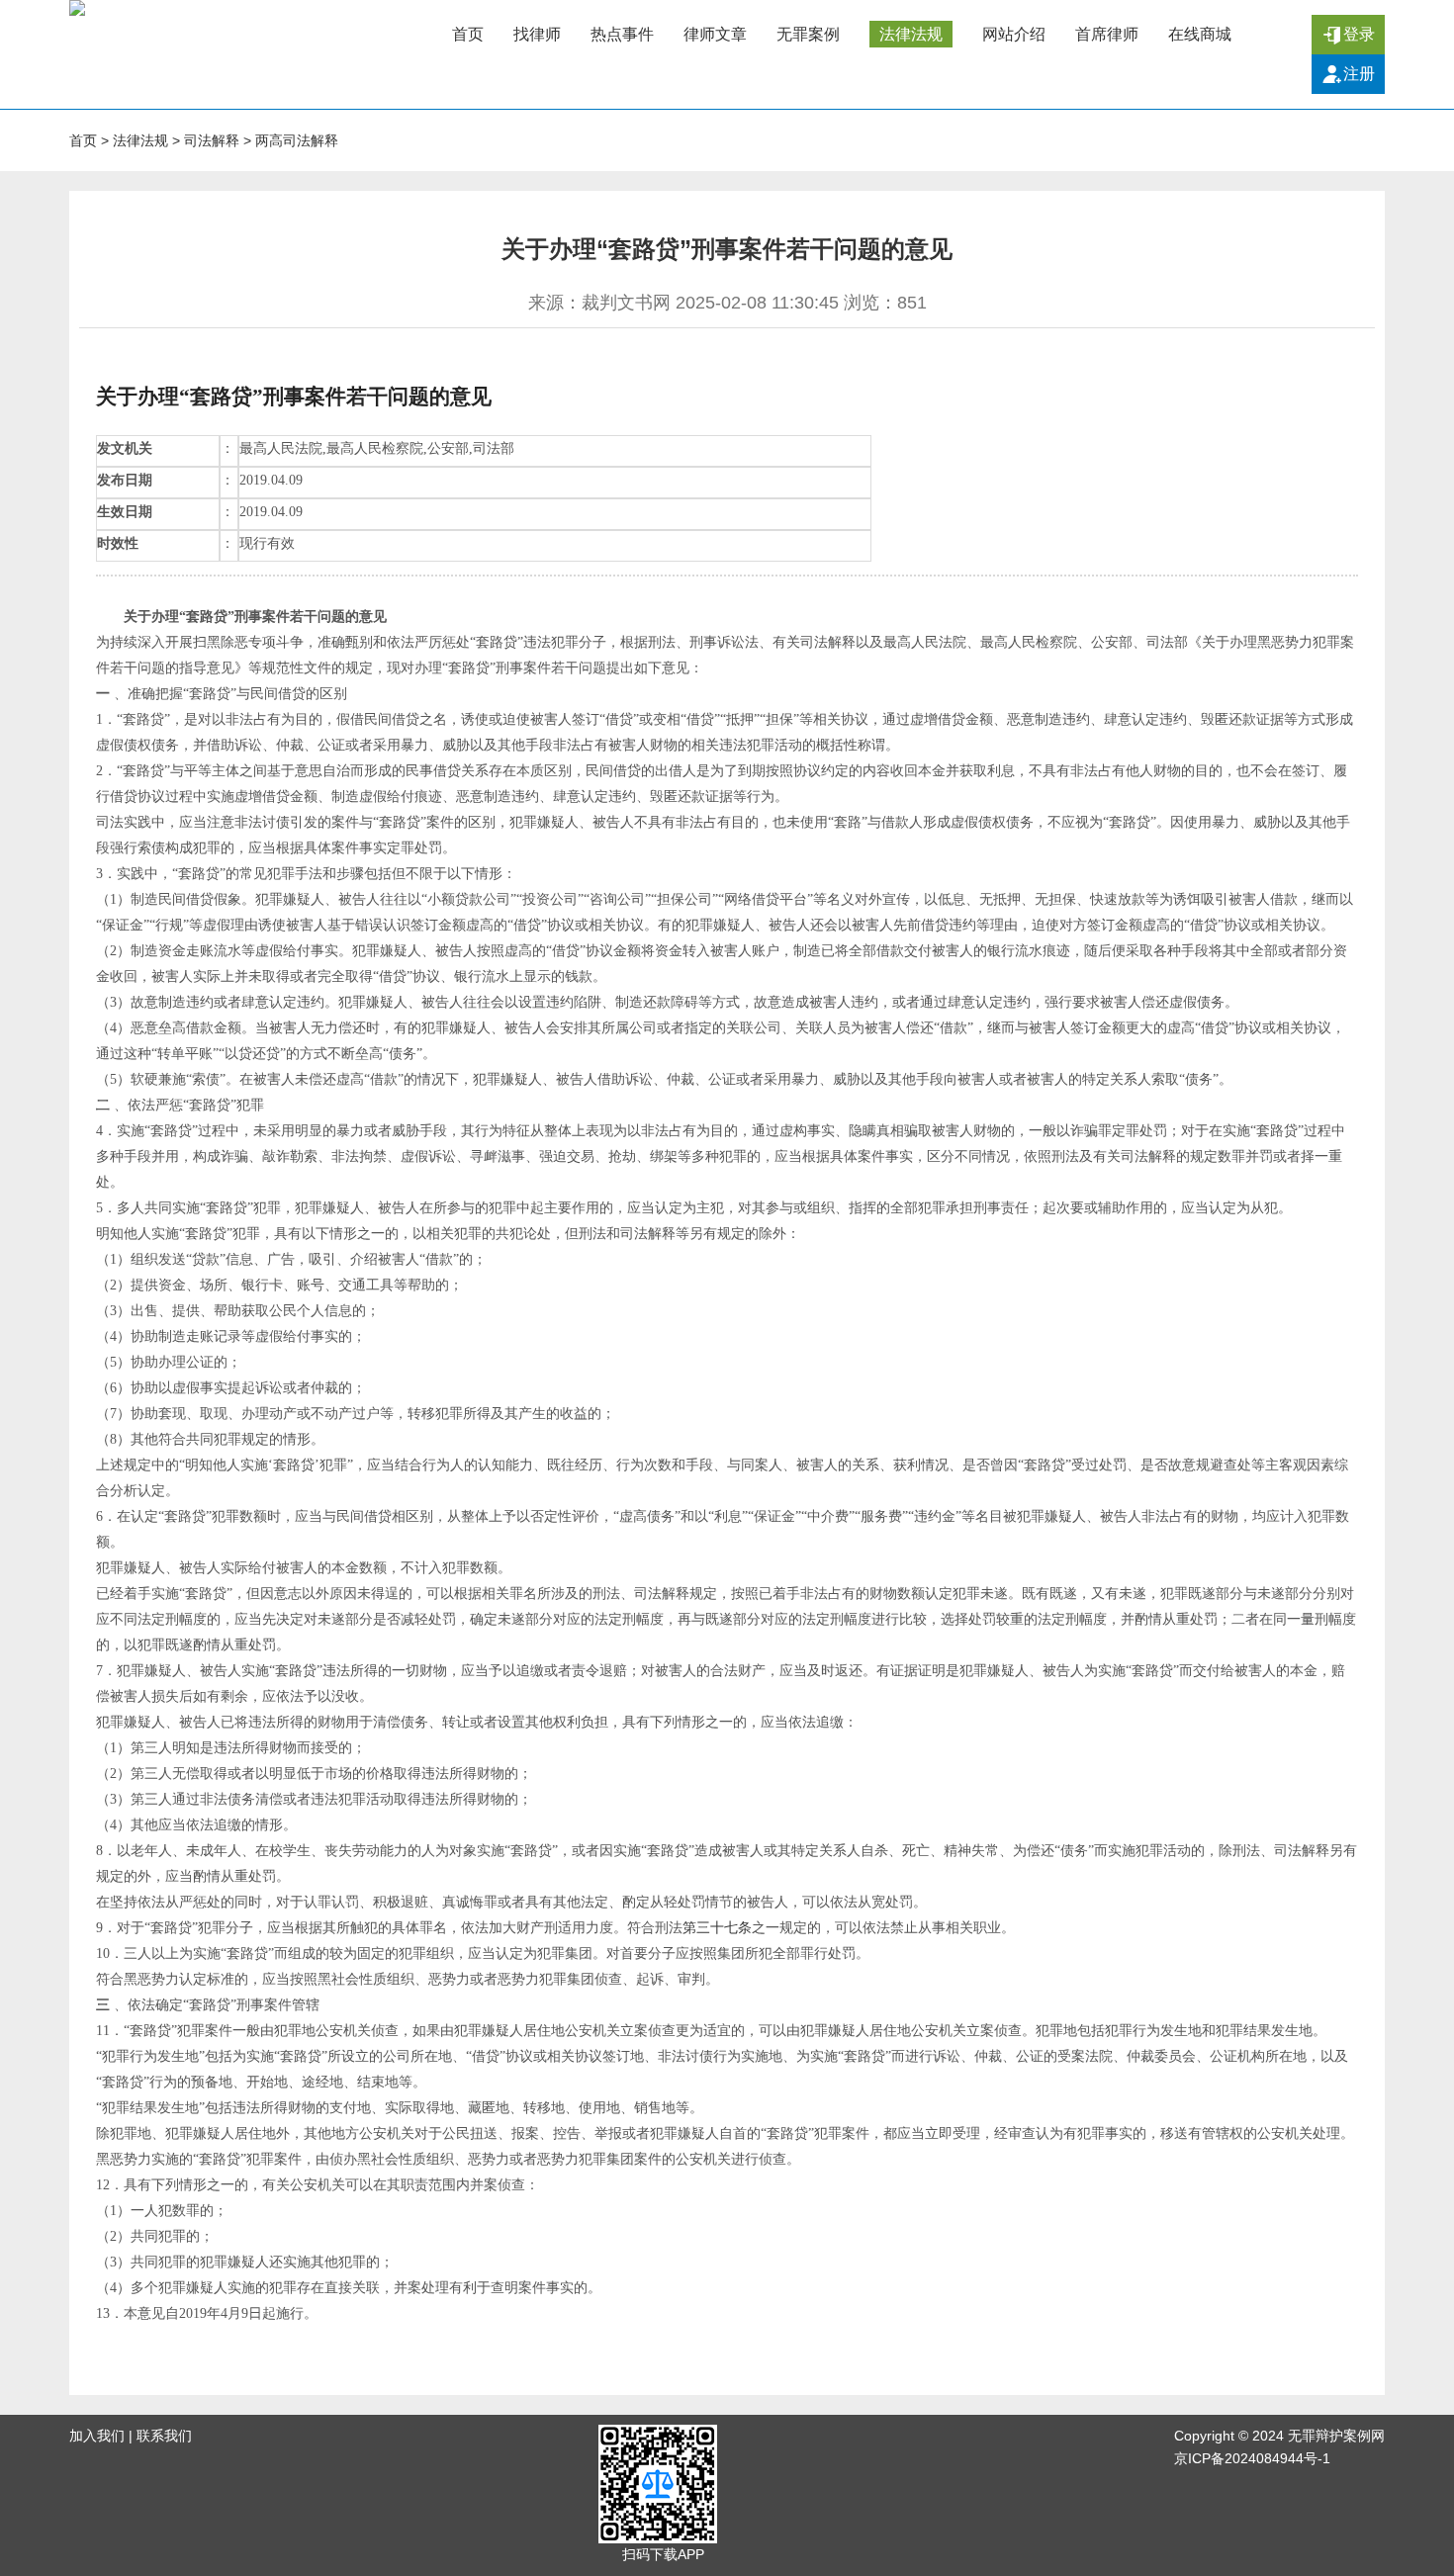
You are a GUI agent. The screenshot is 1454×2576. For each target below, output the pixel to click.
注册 (1359, 74)
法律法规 (911, 34)
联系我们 (164, 2436)
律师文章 (715, 34)
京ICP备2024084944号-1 (1252, 2458)
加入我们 (97, 2436)
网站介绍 (1014, 34)
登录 (1359, 34)
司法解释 (212, 140)
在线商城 (1200, 34)
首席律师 (1107, 34)
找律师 (537, 34)
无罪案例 (808, 34)
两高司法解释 (297, 140)
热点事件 (622, 34)
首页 (468, 34)
